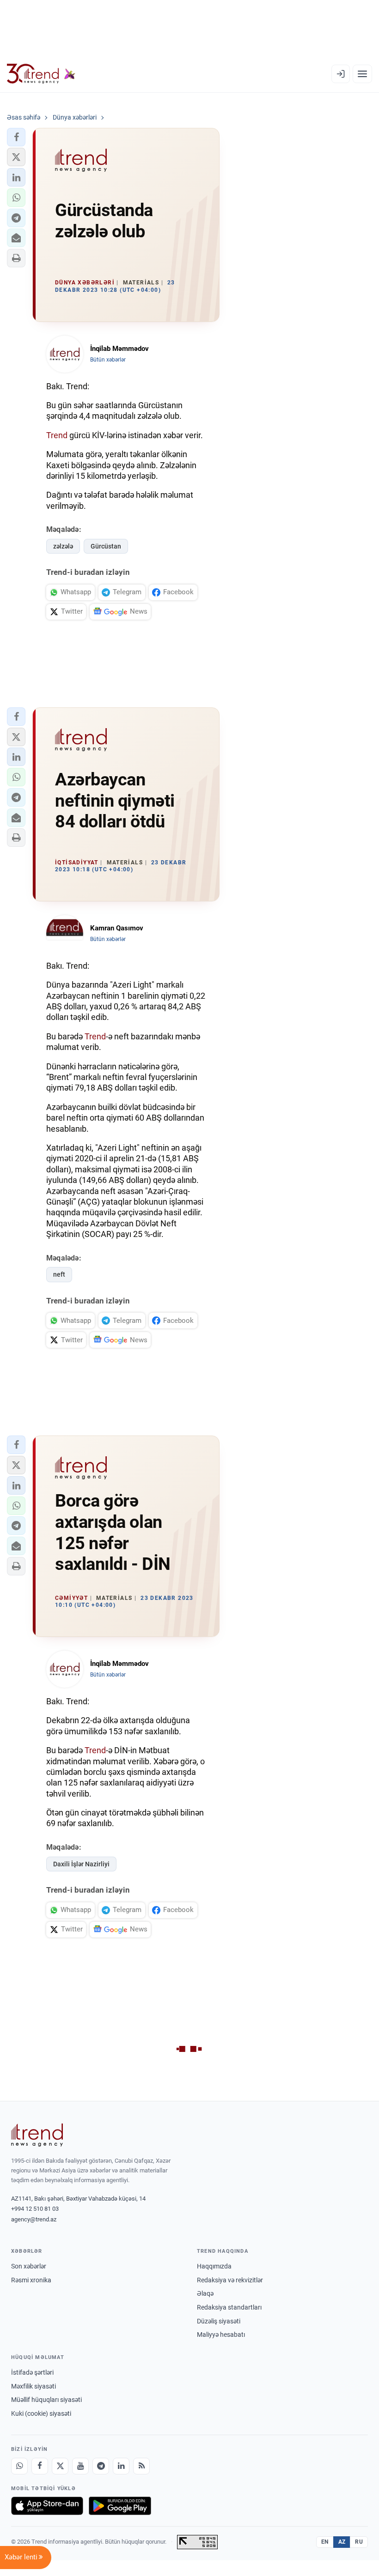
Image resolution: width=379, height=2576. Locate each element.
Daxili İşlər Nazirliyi (81, 1864)
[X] (60, 2466)
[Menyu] (362, 74)
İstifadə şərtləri (32, 2372)
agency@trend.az (34, 2219)
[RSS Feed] (141, 2466)
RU (359, 2542)
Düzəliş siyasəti (219, 2321)
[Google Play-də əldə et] (120, 2506)
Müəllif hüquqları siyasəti (46, 2400)
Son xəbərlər (29, 2266)
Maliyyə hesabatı (221, 2335)
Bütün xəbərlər (108, 360)
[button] (16, 137)
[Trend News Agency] (37, 2135)
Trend (57, 435)
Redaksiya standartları (229, 2307)
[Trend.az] (41, 74)
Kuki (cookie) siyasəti (41, 2413)
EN (325, 2542)
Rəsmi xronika (31, 2280)
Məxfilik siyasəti (34, 2386)
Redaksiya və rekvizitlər (230, 2280)
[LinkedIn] (121, 2466)
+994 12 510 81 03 (35, 2209)
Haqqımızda (214, 2266)
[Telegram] (101, 2466)
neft (59, 1274)
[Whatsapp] (19, 2466)
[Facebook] (40, 2466)
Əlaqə (205, 2293)
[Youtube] (80, 2466)
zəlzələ (63, 546)
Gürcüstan (106, 546)
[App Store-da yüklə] (47, 2506)
